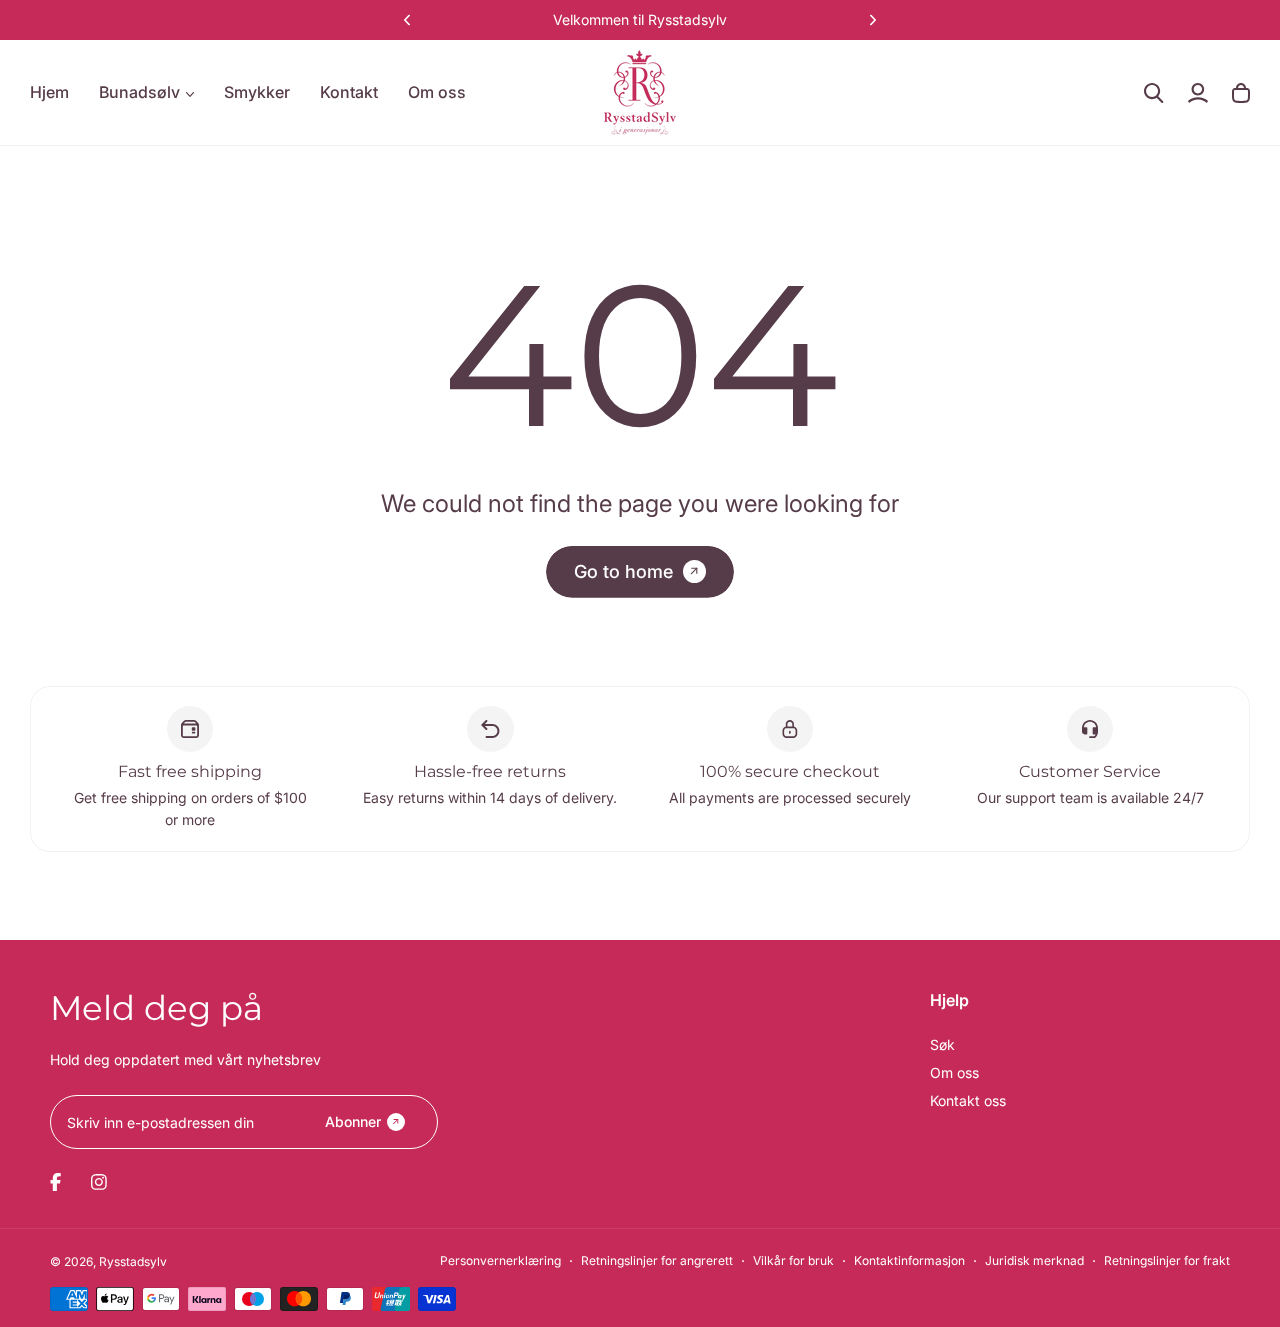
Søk (942, 1044)
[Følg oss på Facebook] (55, 1182)
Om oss (437, 92)
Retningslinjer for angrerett (657, 1260)
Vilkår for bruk (793, 1260)
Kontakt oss (968, 1100)
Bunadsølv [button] (139, 92)
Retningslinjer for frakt (1167, 1260)
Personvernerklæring (500, 1260)
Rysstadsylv (133, 1261)
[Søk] (1154, 93)
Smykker (257, 92)
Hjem (49, 92)
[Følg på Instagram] (99, 1182)
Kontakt (349, 92)
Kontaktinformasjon (909, 1260)
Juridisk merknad (1034, 1260)
